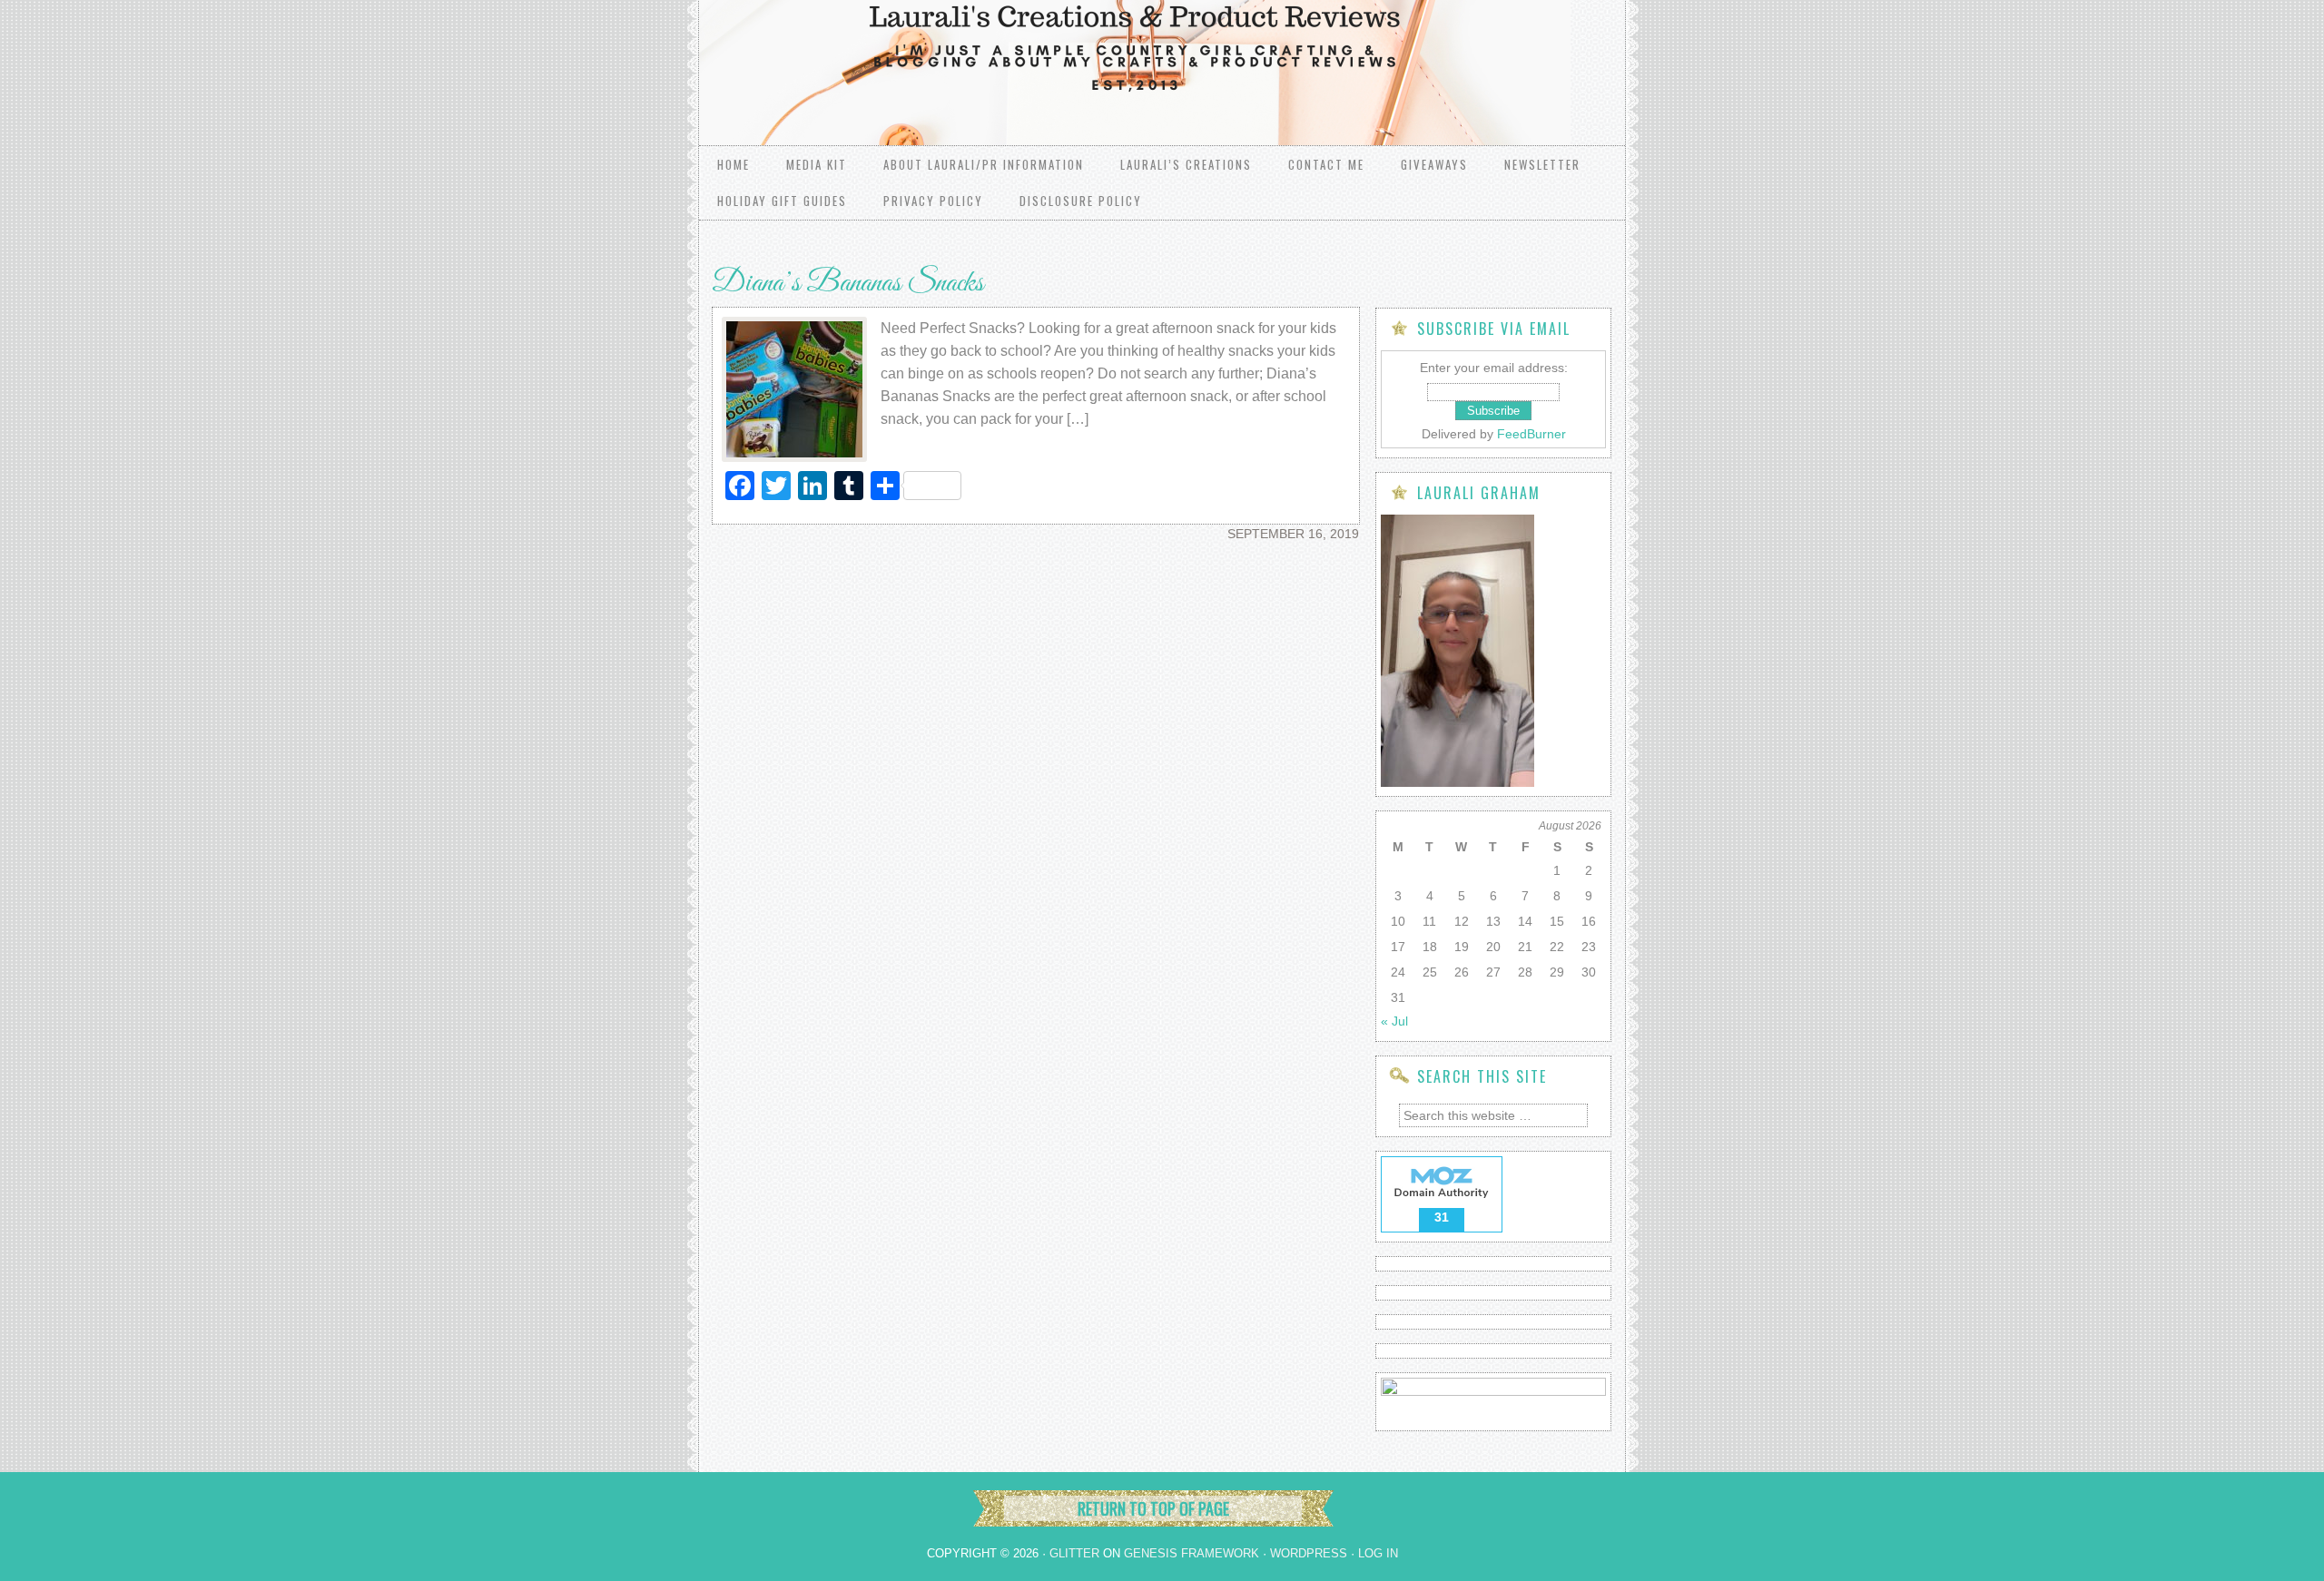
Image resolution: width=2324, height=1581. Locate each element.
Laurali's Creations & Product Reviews (926, 54)
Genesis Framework (1192, 1553)
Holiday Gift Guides (782, 201)
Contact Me (1326, 164)
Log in (1378, 1553)
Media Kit (817, 164)
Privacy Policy (933, 201)
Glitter (1074, 1553)
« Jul (1394, 1021)
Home (734, 164)
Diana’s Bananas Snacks (848, 284)
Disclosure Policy (1081, 201)
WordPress (1309, 1553)
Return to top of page (1153, 1508)
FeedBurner (1531, 434)
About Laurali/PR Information (984, 164)
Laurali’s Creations (1186, 164)
